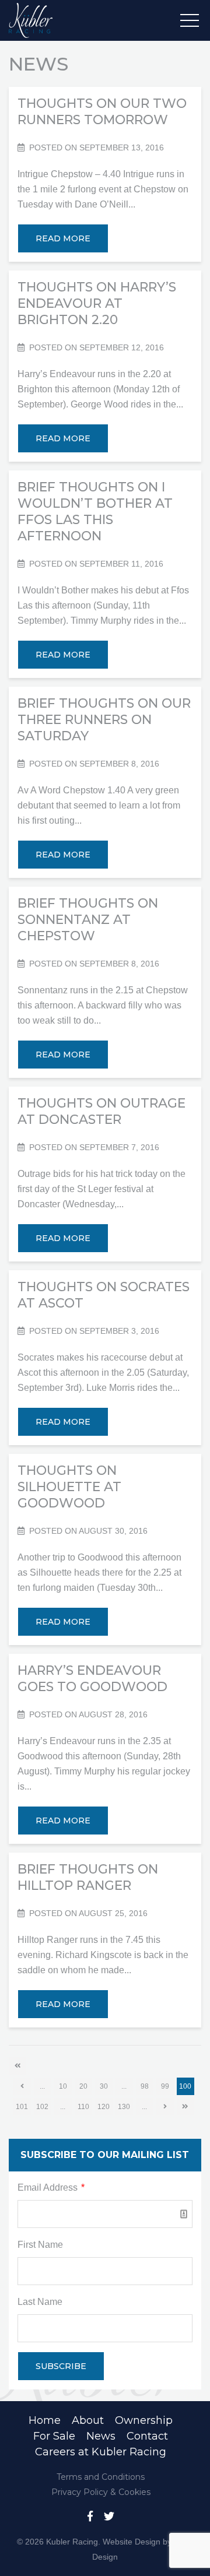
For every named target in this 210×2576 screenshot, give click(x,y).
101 (22, 2107)
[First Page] (17, 2066)
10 (63, 2086)
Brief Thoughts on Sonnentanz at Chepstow (88, 920)
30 (104, 2086)
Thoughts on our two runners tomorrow (102, 112)
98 (145, 2086)
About (88, 2420)
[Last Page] (185, 2107)
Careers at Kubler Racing (101, 2452)
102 (42, 2107)
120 (104, 2107)
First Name (40, 2245)
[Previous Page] (22, 2086)
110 (83, 2107)
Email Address (51, 2187)
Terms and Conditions (101, 2477)
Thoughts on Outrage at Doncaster (101, 1111)
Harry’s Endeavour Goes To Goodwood (92, 1679)
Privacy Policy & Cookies (101, 2492)
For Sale (54, 2436)
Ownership (144, 2420)
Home (45, 2420)
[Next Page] (165, 2107)
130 (124, 2107)
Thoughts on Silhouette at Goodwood (69, 1487)
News (101, 2436)
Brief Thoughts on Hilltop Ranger (88, 1877)
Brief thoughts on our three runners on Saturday (104, 720)
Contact (147, 2436)
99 (165, 2086)
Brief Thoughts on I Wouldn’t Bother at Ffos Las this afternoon (95, 512)
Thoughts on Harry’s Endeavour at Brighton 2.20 (97, 303)
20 (83, 2086)
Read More (63, 238)
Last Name (40, 2302)
